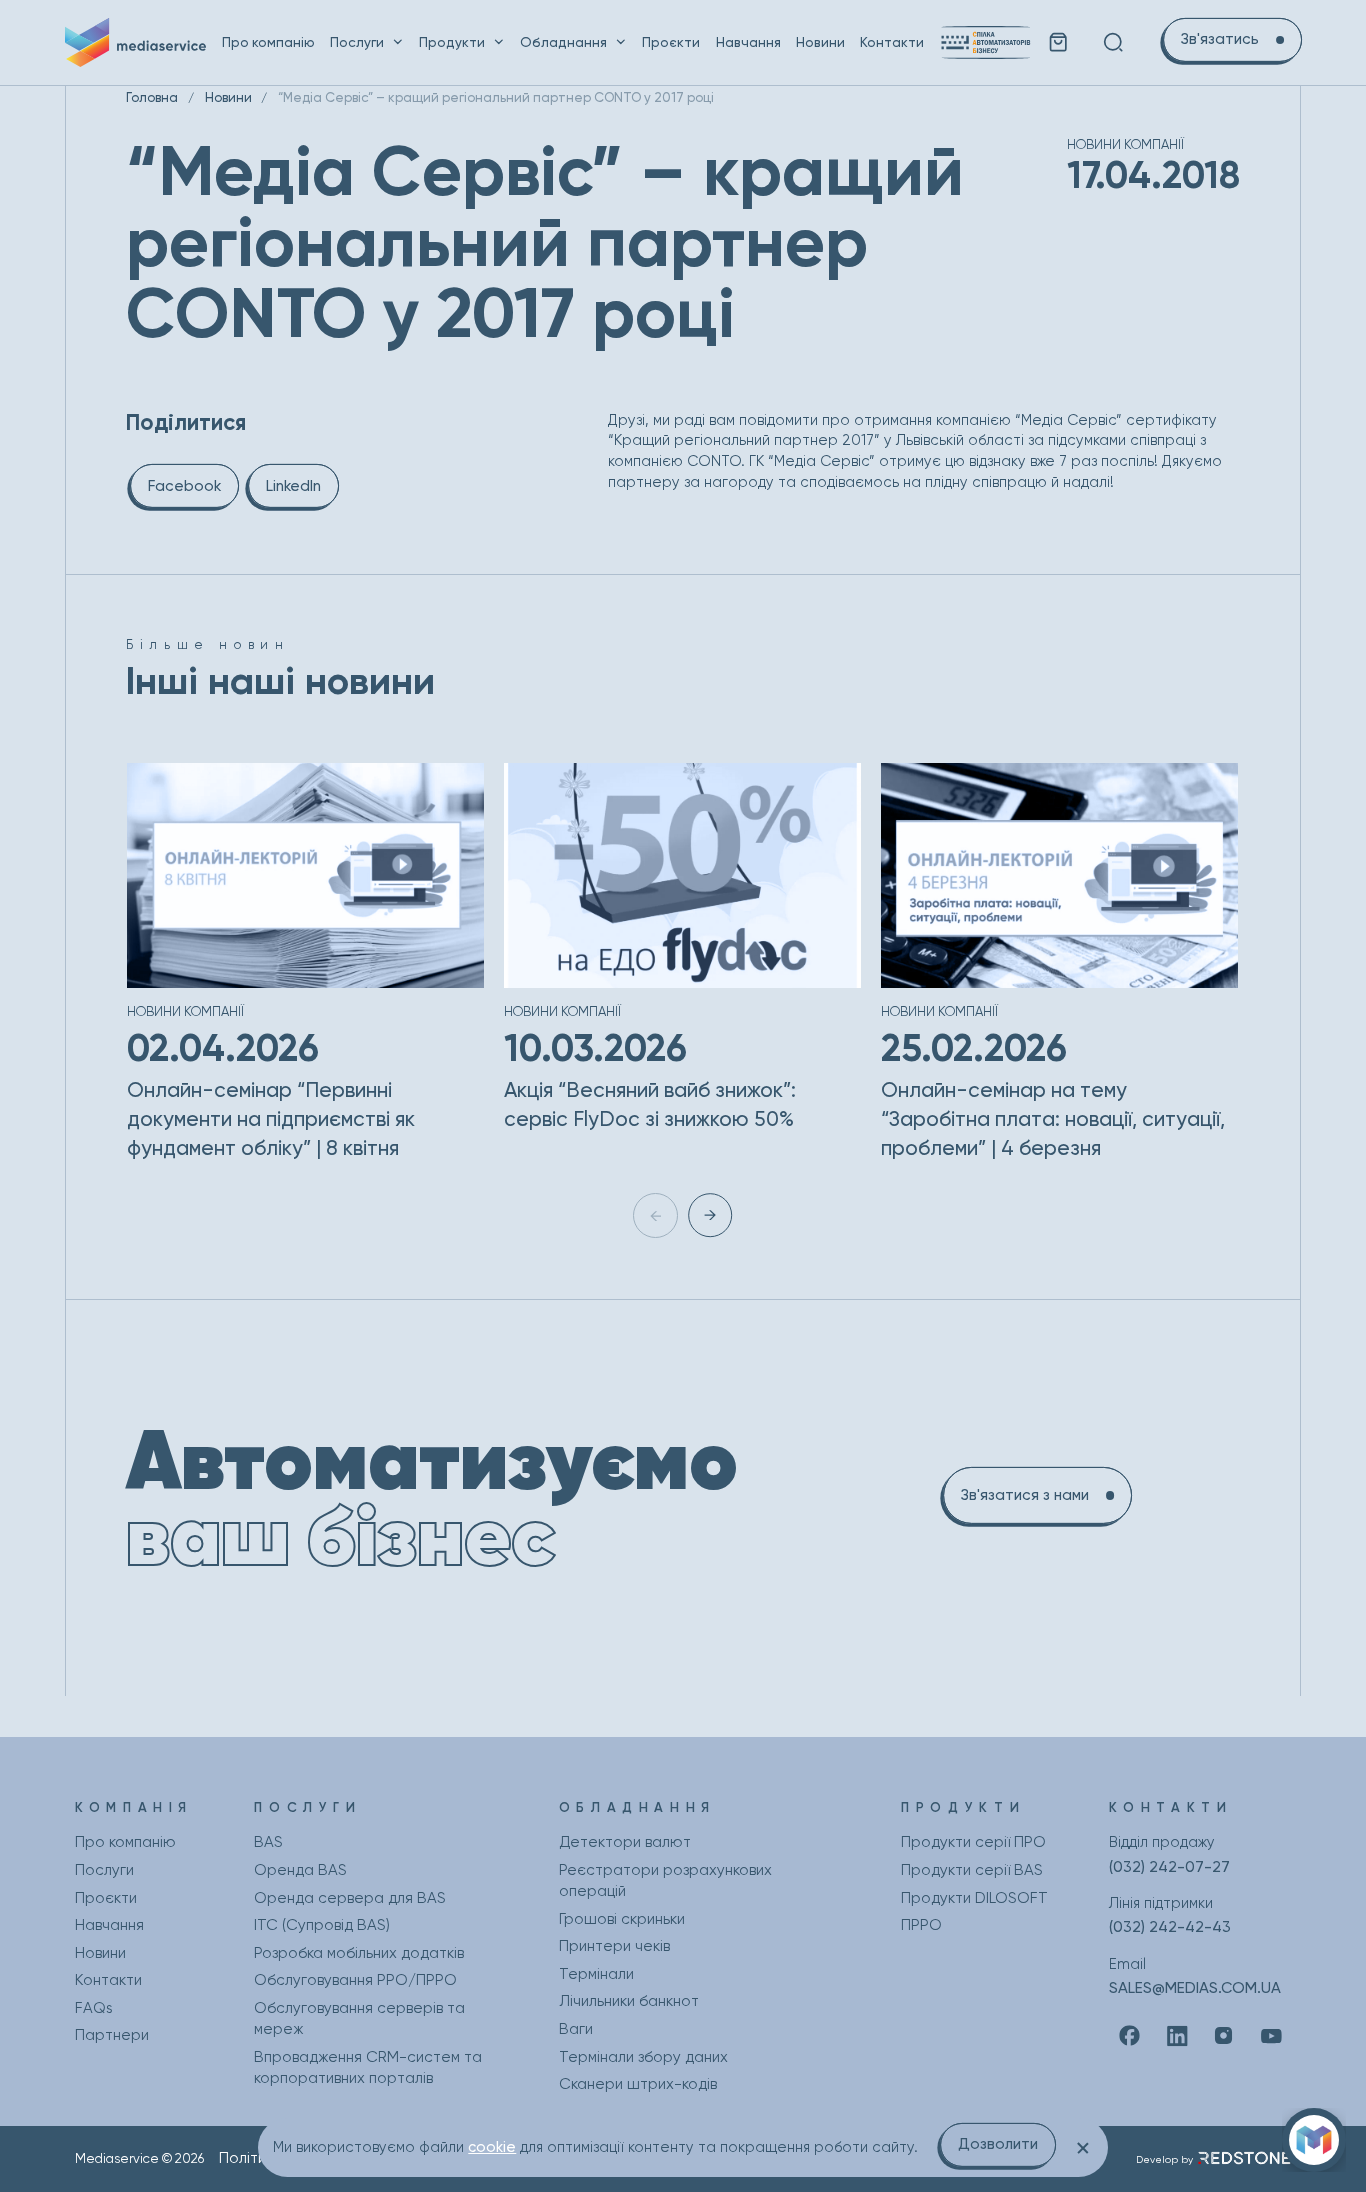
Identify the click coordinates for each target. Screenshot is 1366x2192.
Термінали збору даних (643, 2057)
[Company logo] (135, 42)
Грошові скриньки (622, 1919)
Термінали (596, 1974)
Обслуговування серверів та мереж (359, 2018)
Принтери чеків (614, 1946)
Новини (820, 42)
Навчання (748, 42)
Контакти (892, 42)
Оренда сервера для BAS (350, 1898)
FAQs (94, 2008)
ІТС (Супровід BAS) (322, 1925)
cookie (492, 2147)
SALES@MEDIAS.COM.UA (1195, 1988)
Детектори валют (625, 1842)
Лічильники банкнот (629, 2001)
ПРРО (921, 1925)
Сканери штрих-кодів (638, 2084)
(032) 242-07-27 (1169, 1867)
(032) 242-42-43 (1170, 1927)
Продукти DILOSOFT (974, 1898)
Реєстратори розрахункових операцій (665, 1880)
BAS (268, 1842)
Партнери (112, 2035)
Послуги (357, 42)
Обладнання (563, 42)
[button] (710, 1215)
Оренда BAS (300, 1870)
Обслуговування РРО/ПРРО (355, 1980)
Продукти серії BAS (972, 1870)
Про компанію (268, 42)
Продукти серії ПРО (973, 1842)
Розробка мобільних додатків (359, 1953)
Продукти (452, 42)
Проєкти (671, 42)
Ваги (576, 2029)
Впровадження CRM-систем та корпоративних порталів (368, 2067)
